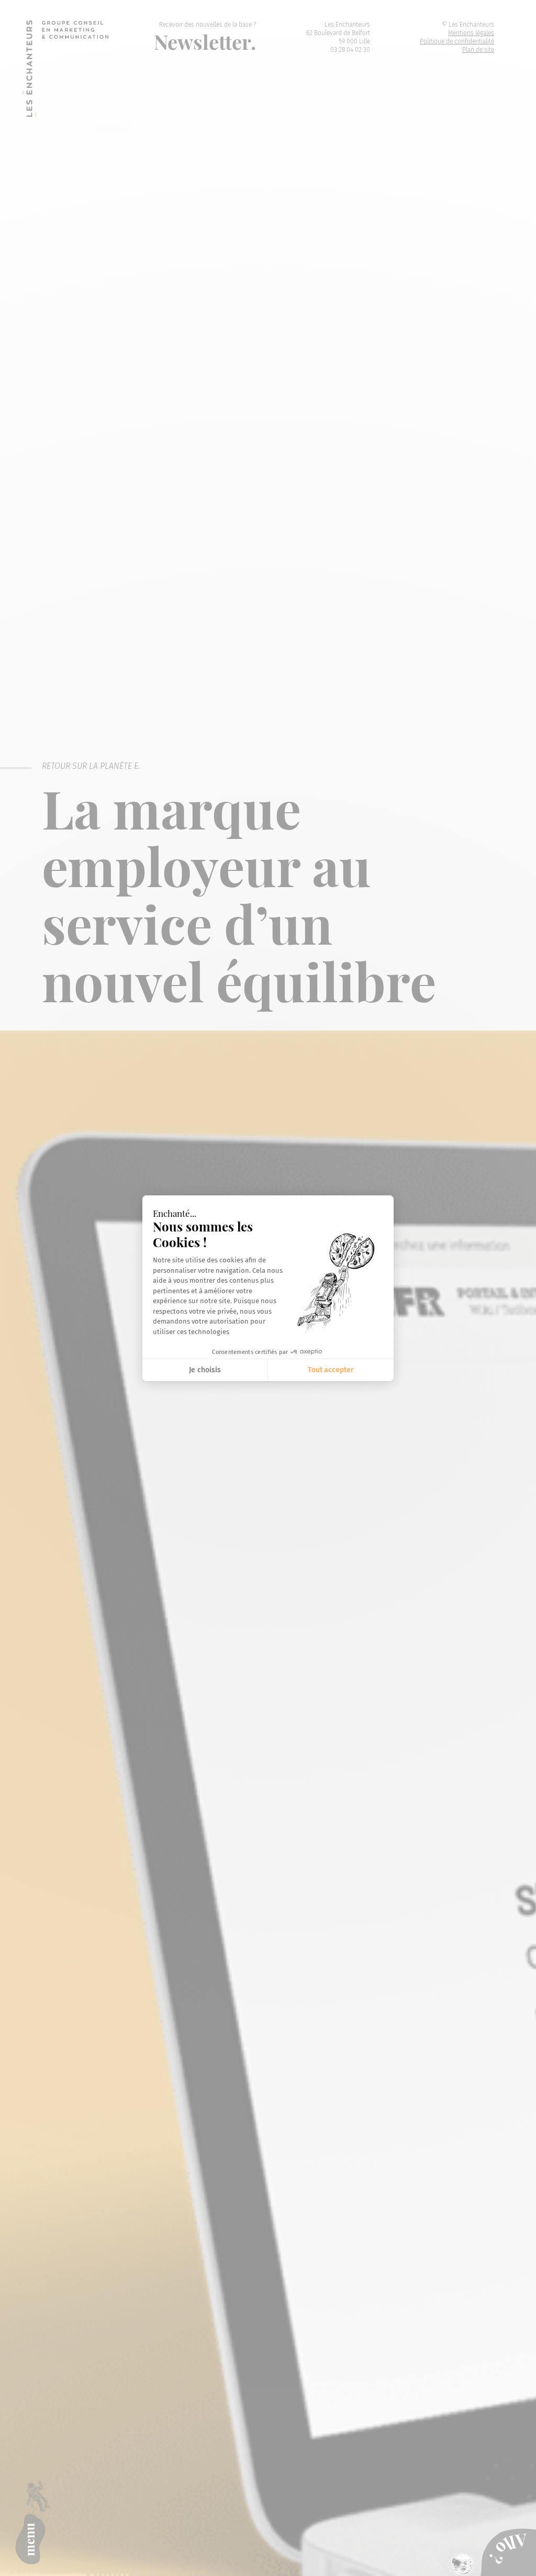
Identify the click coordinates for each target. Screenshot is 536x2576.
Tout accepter (331, 1370)
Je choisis (205, 1370)
